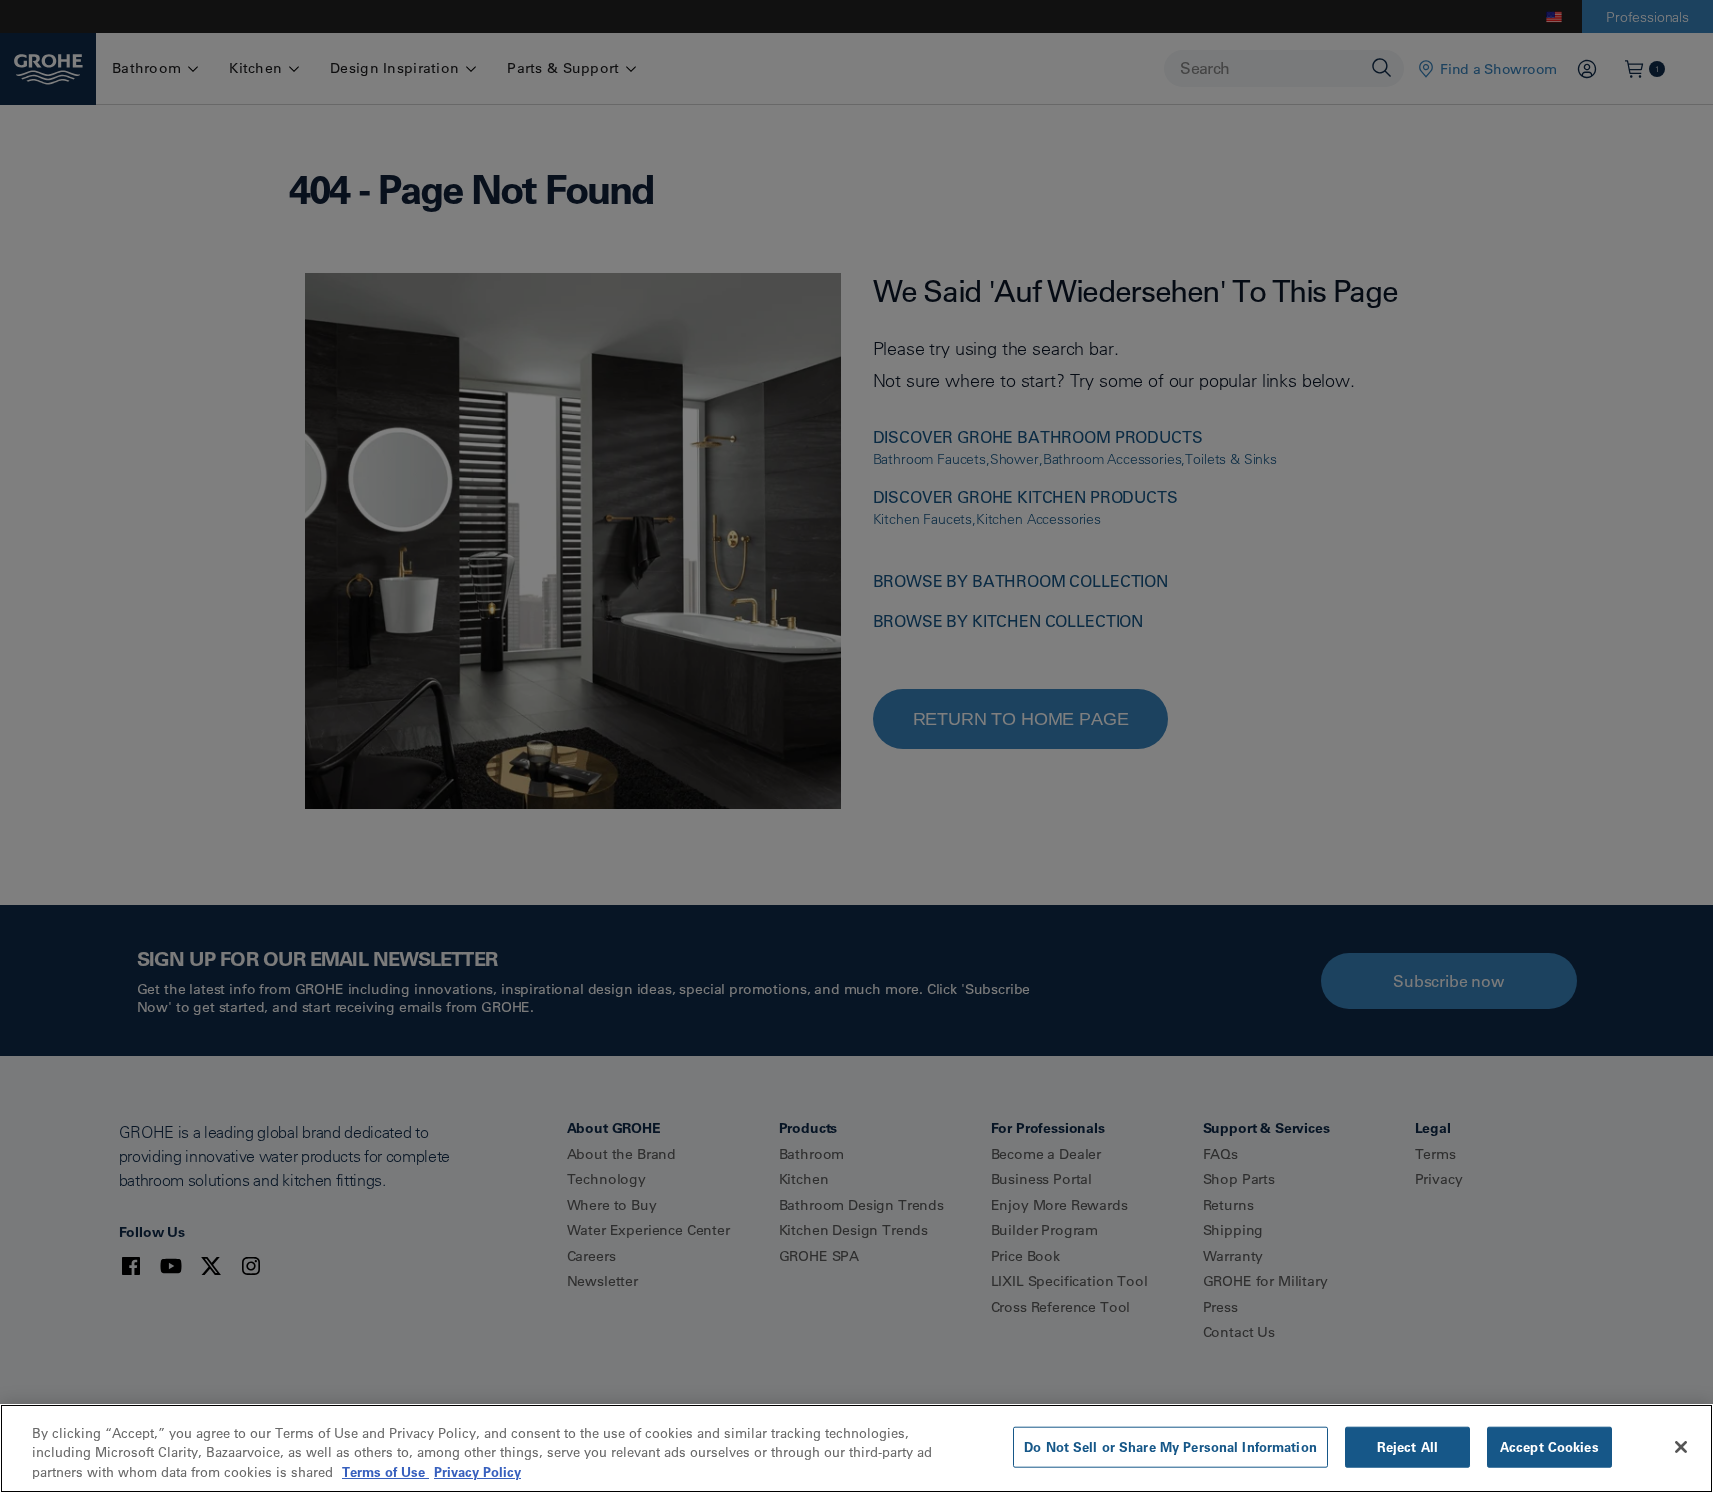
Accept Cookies (1549, 1446)
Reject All (1407, 1446)
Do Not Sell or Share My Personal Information (1170, 1446)
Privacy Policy (477, 1472)
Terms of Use (385, 1472)
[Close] (1681, 1447)
